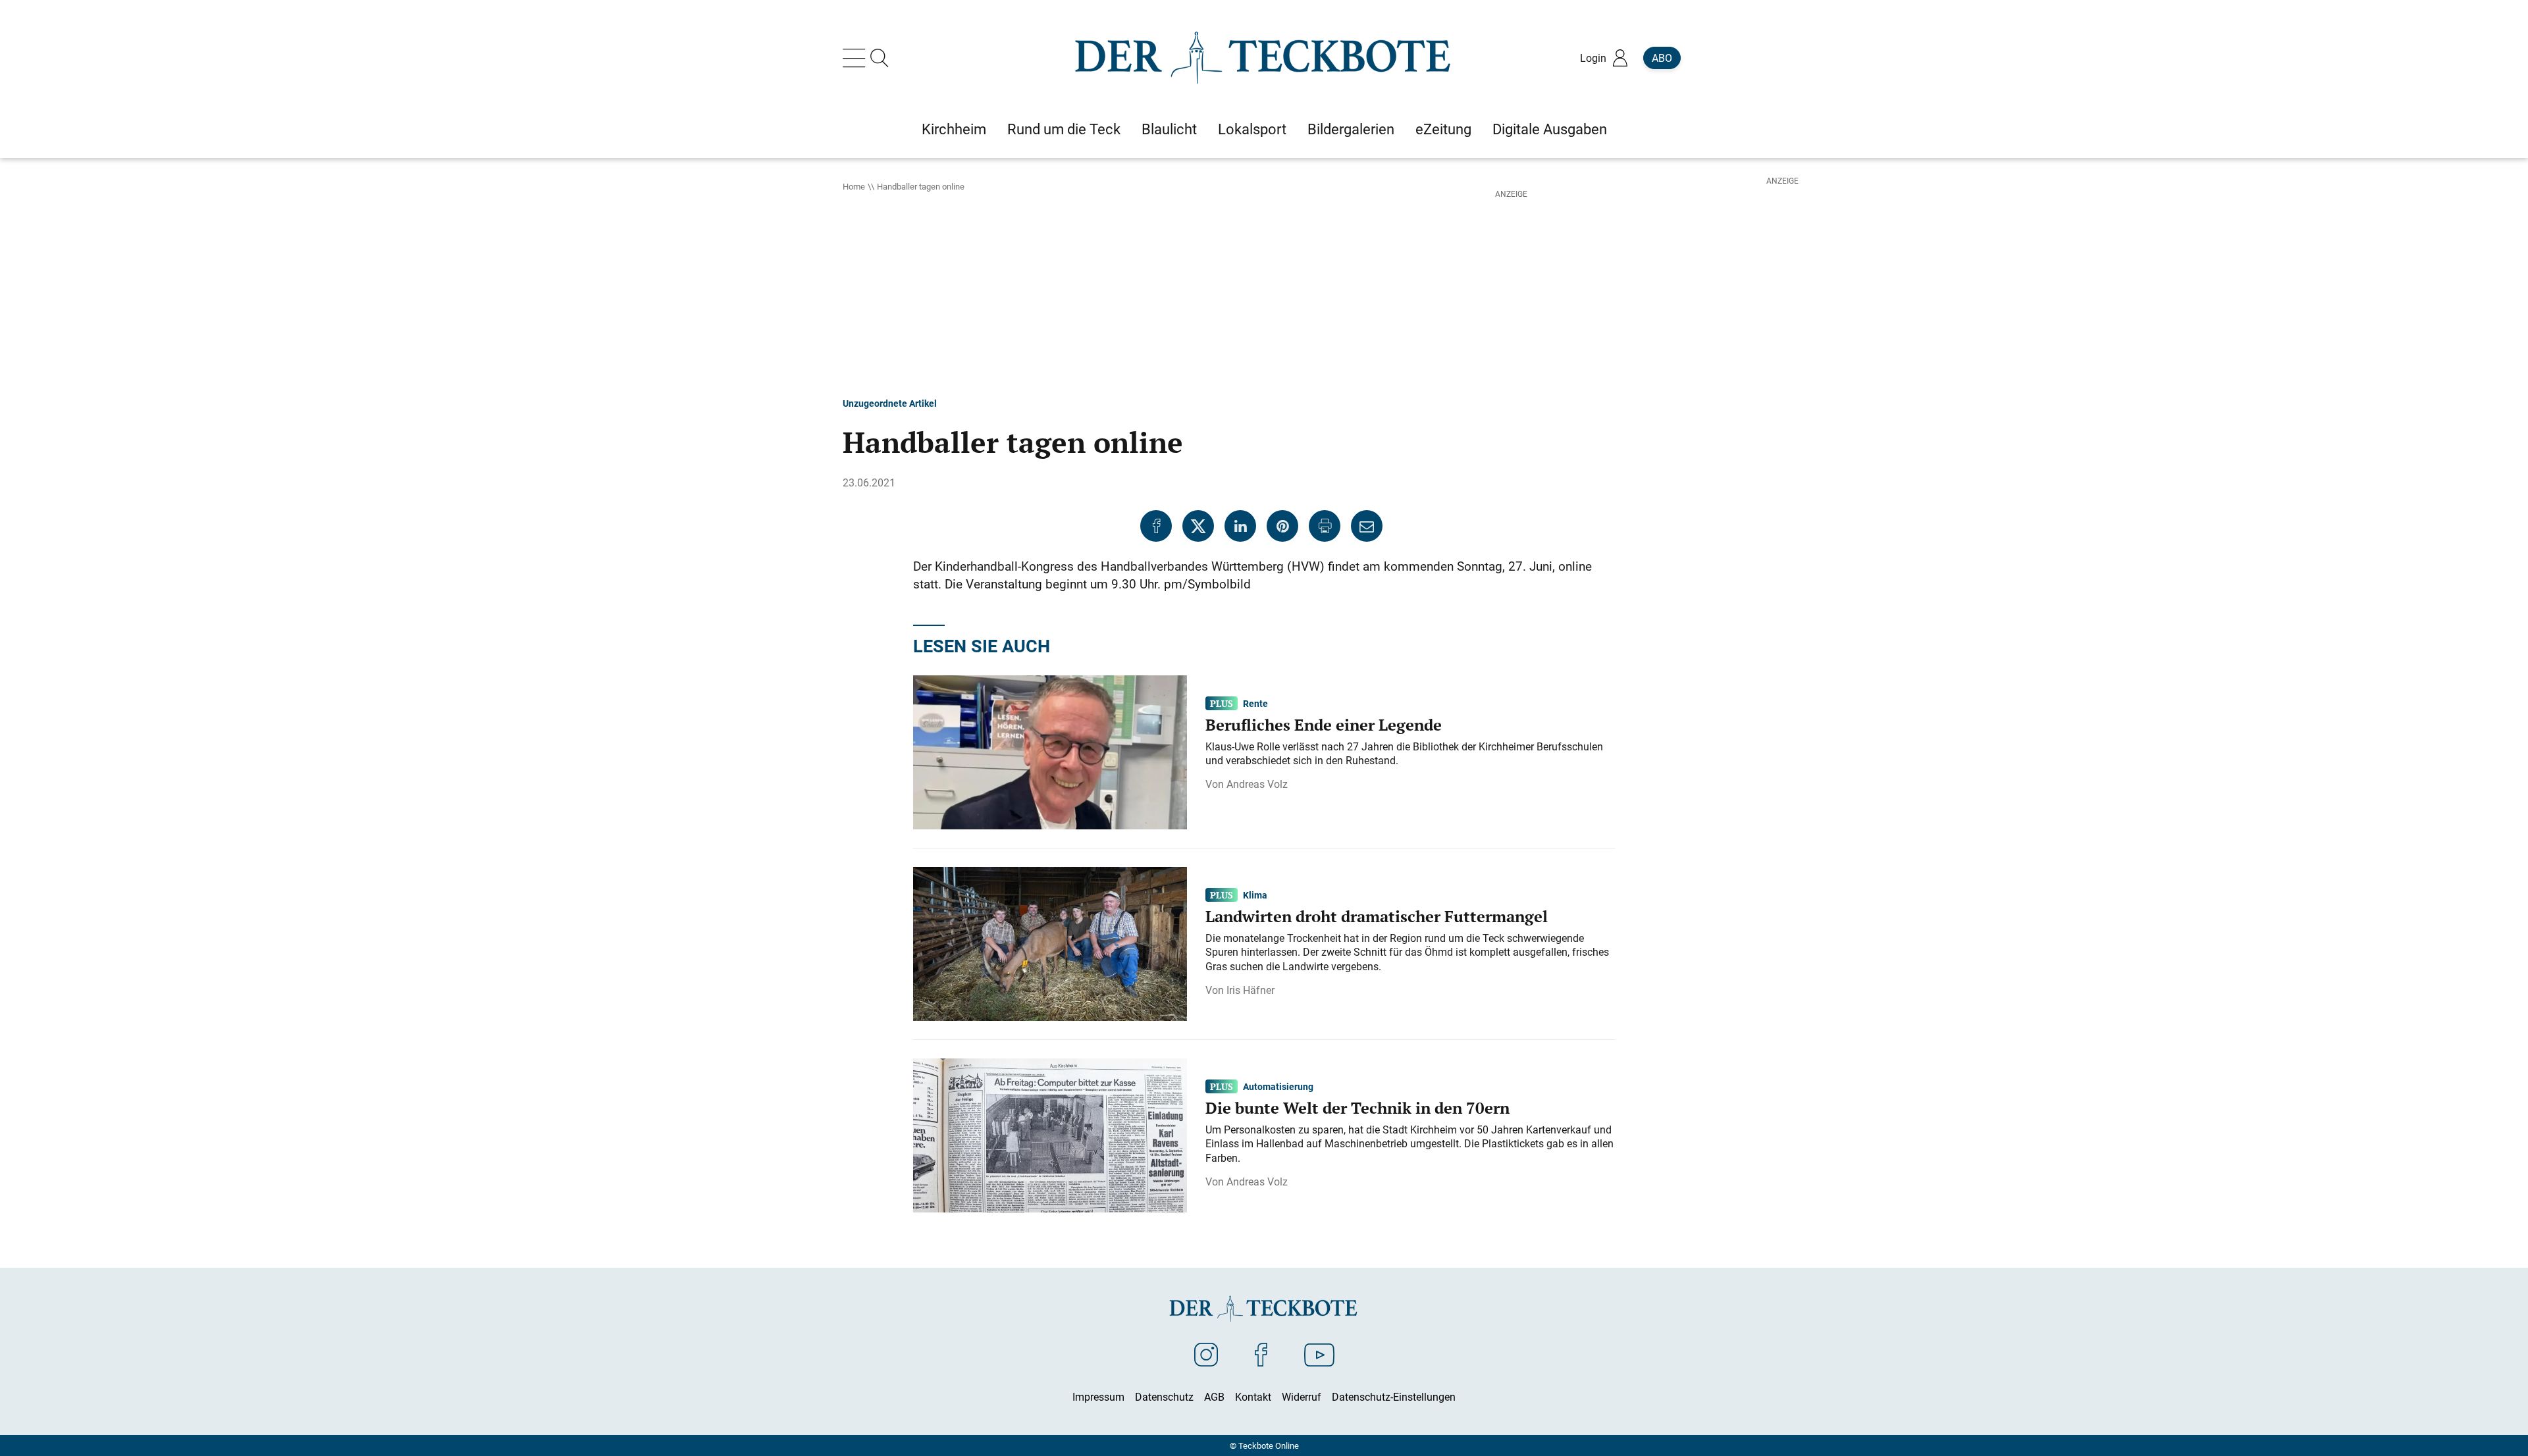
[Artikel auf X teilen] (1198, 526)
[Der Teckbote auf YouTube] (1319, 1354)
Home (854, 186)
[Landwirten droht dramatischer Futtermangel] (1050, 943)
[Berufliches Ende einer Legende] (1050, 751)
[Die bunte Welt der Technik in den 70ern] (1050, 1134)
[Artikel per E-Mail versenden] (1367, 526)
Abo (1662, 58)
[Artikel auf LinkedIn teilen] (1240, 526)
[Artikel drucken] (1325, 526)
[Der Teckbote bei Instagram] (1206, 1354)
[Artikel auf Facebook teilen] (1156, 526)
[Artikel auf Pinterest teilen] (1282, 526)
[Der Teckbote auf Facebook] (1261, 1354)
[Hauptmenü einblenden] (856, 58)
